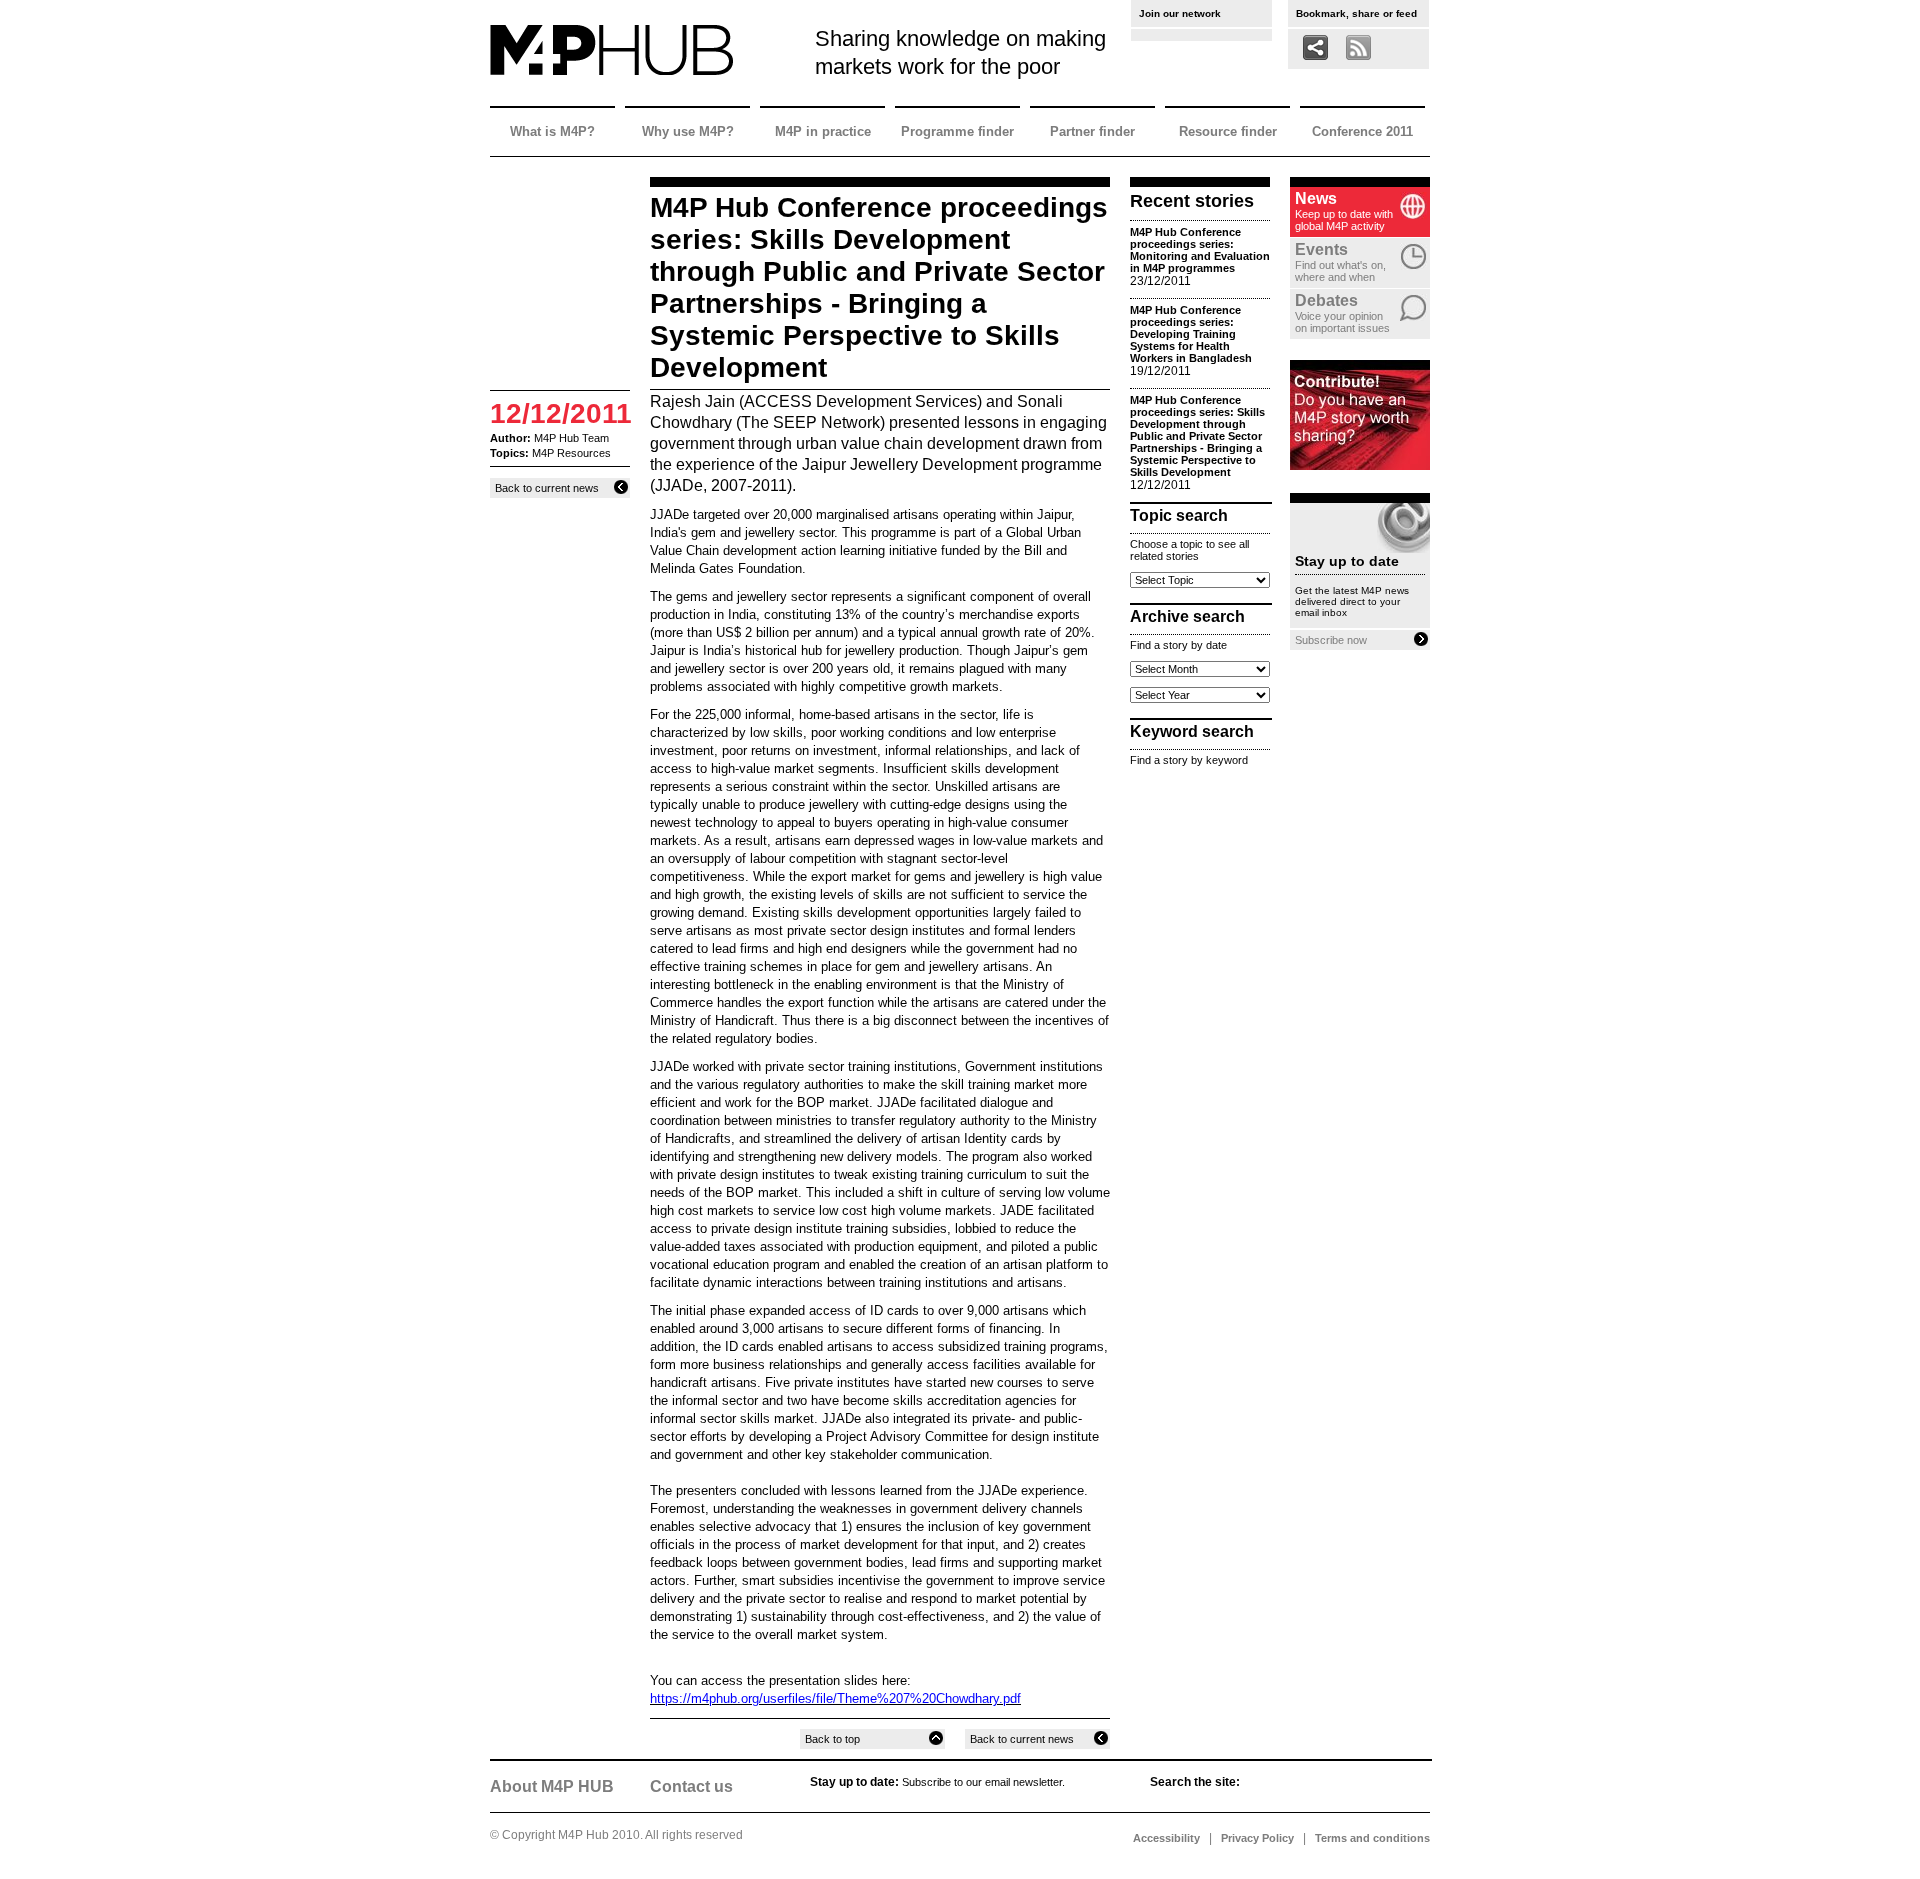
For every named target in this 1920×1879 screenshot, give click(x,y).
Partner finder (1092, 131)
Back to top (834, 1739)
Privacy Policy (1257, 1838)
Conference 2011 (1362, 131)
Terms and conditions (1372, 1838)
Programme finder (957, 131)
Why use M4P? (688, 131)
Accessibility (1166, 1838)
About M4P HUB (552, 1786)
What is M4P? (552, 131)
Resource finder (1228, 131)
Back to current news (548, 488)
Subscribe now (1332, 640)
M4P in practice (823, 131)
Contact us (691, 1786)
